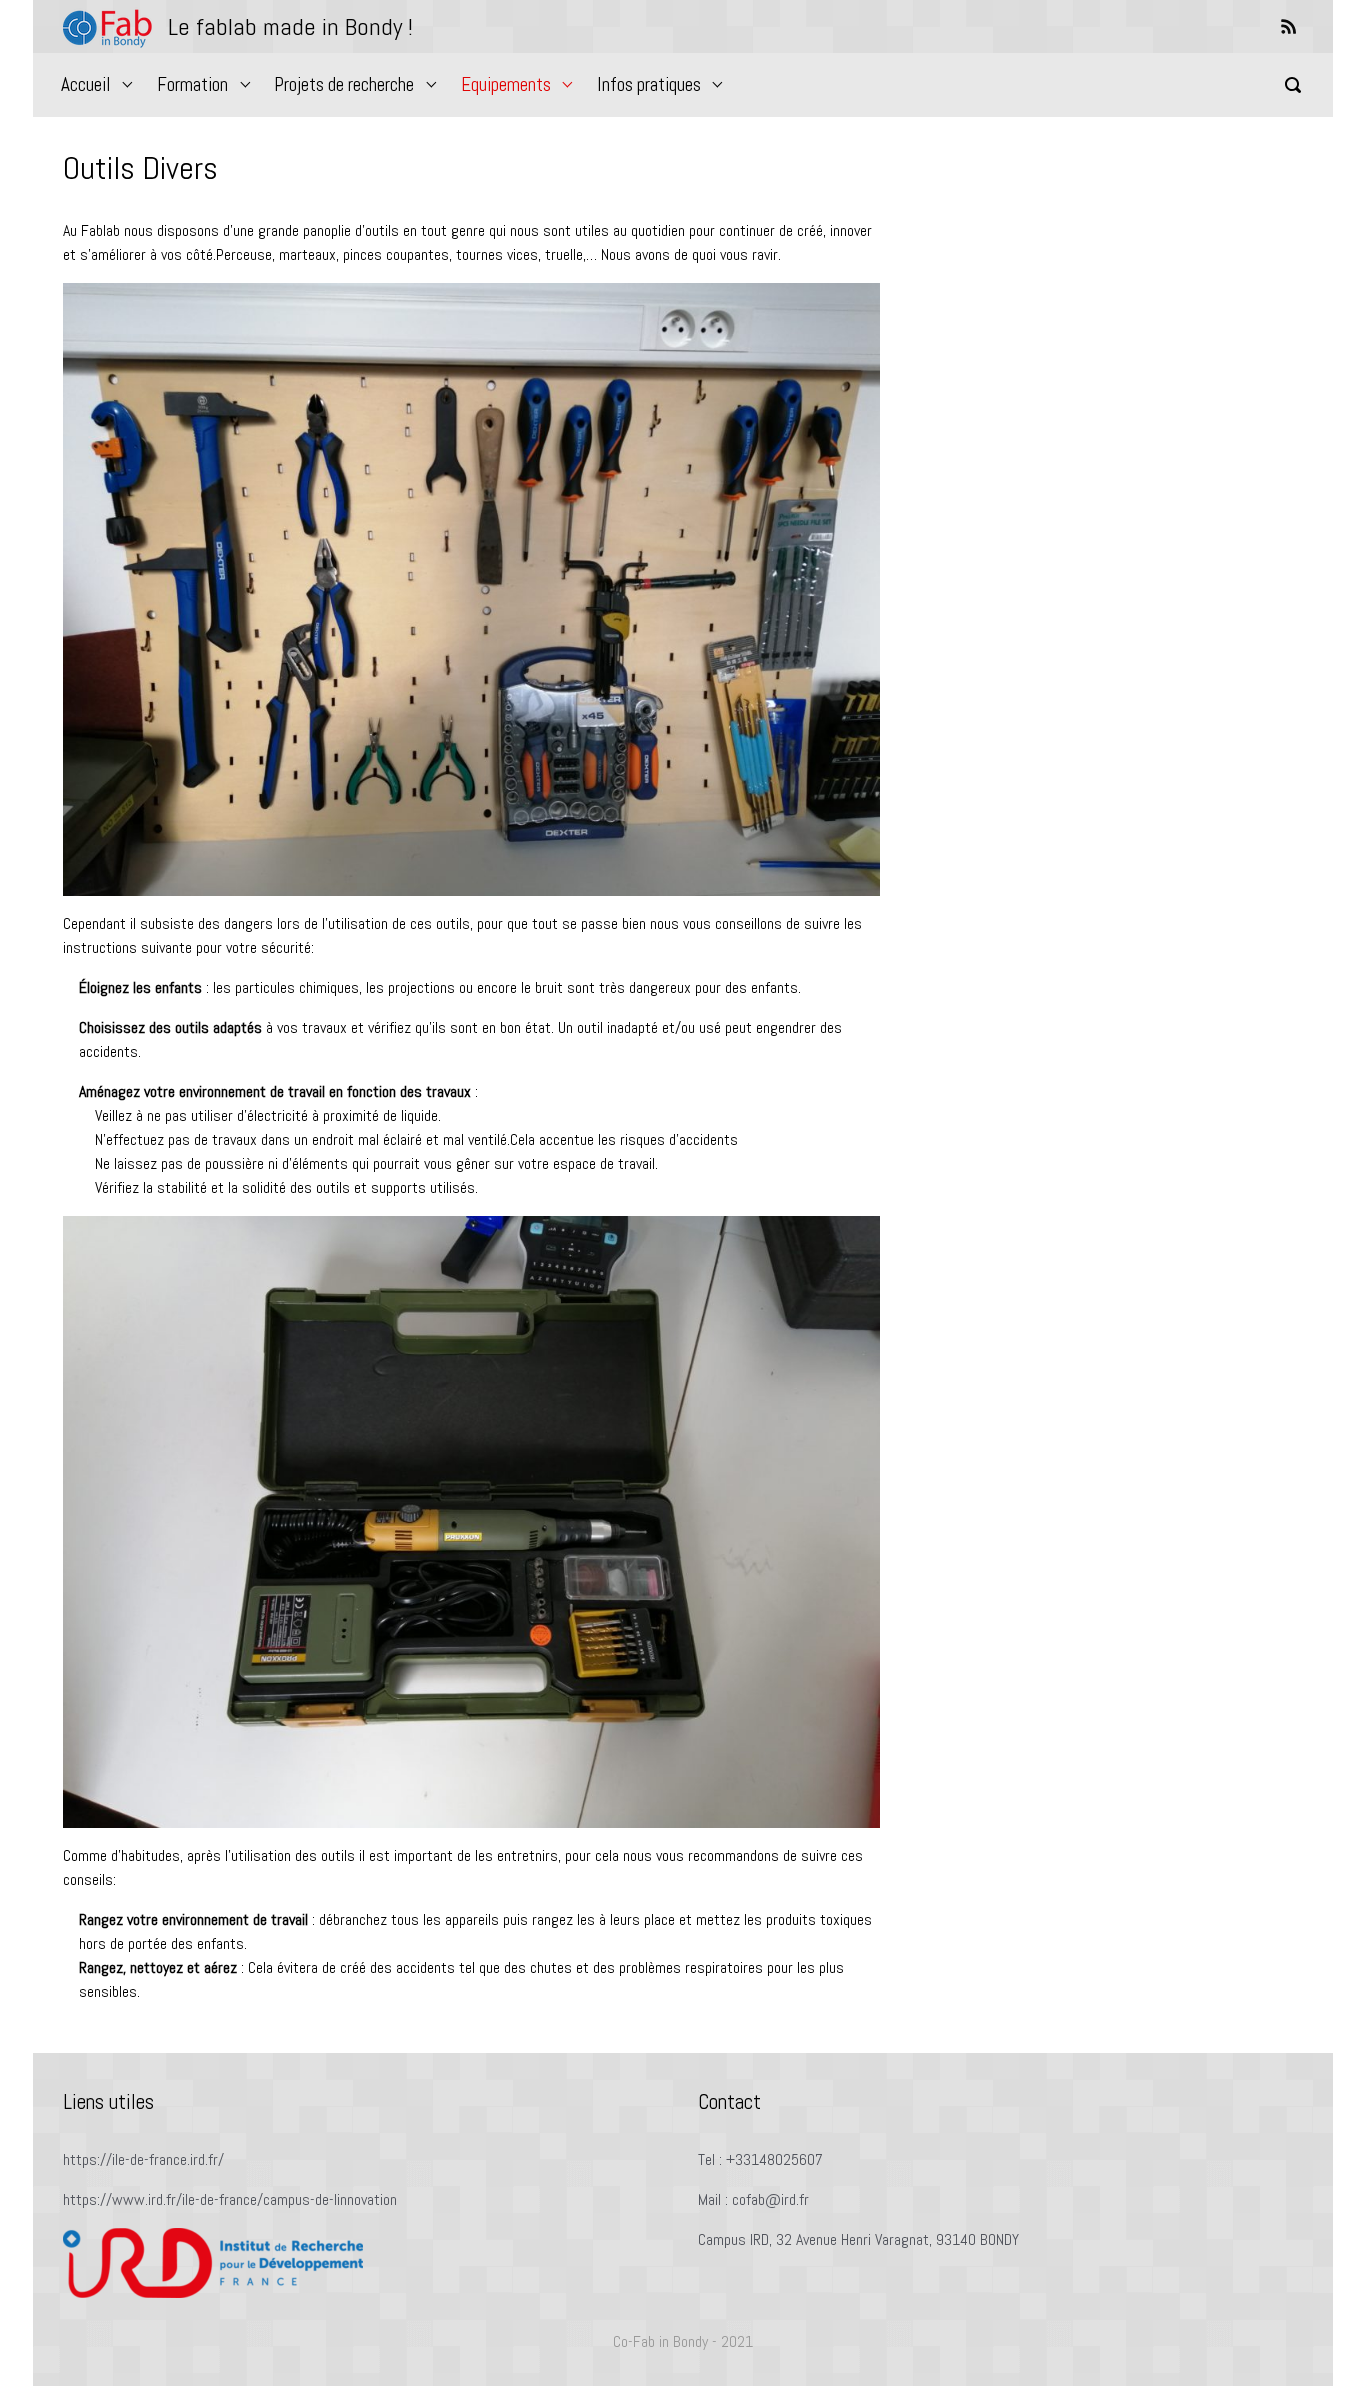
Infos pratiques (649, 84)
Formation (192, 84)
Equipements (506, 84)
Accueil (86, 84)
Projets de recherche (344, 84)
